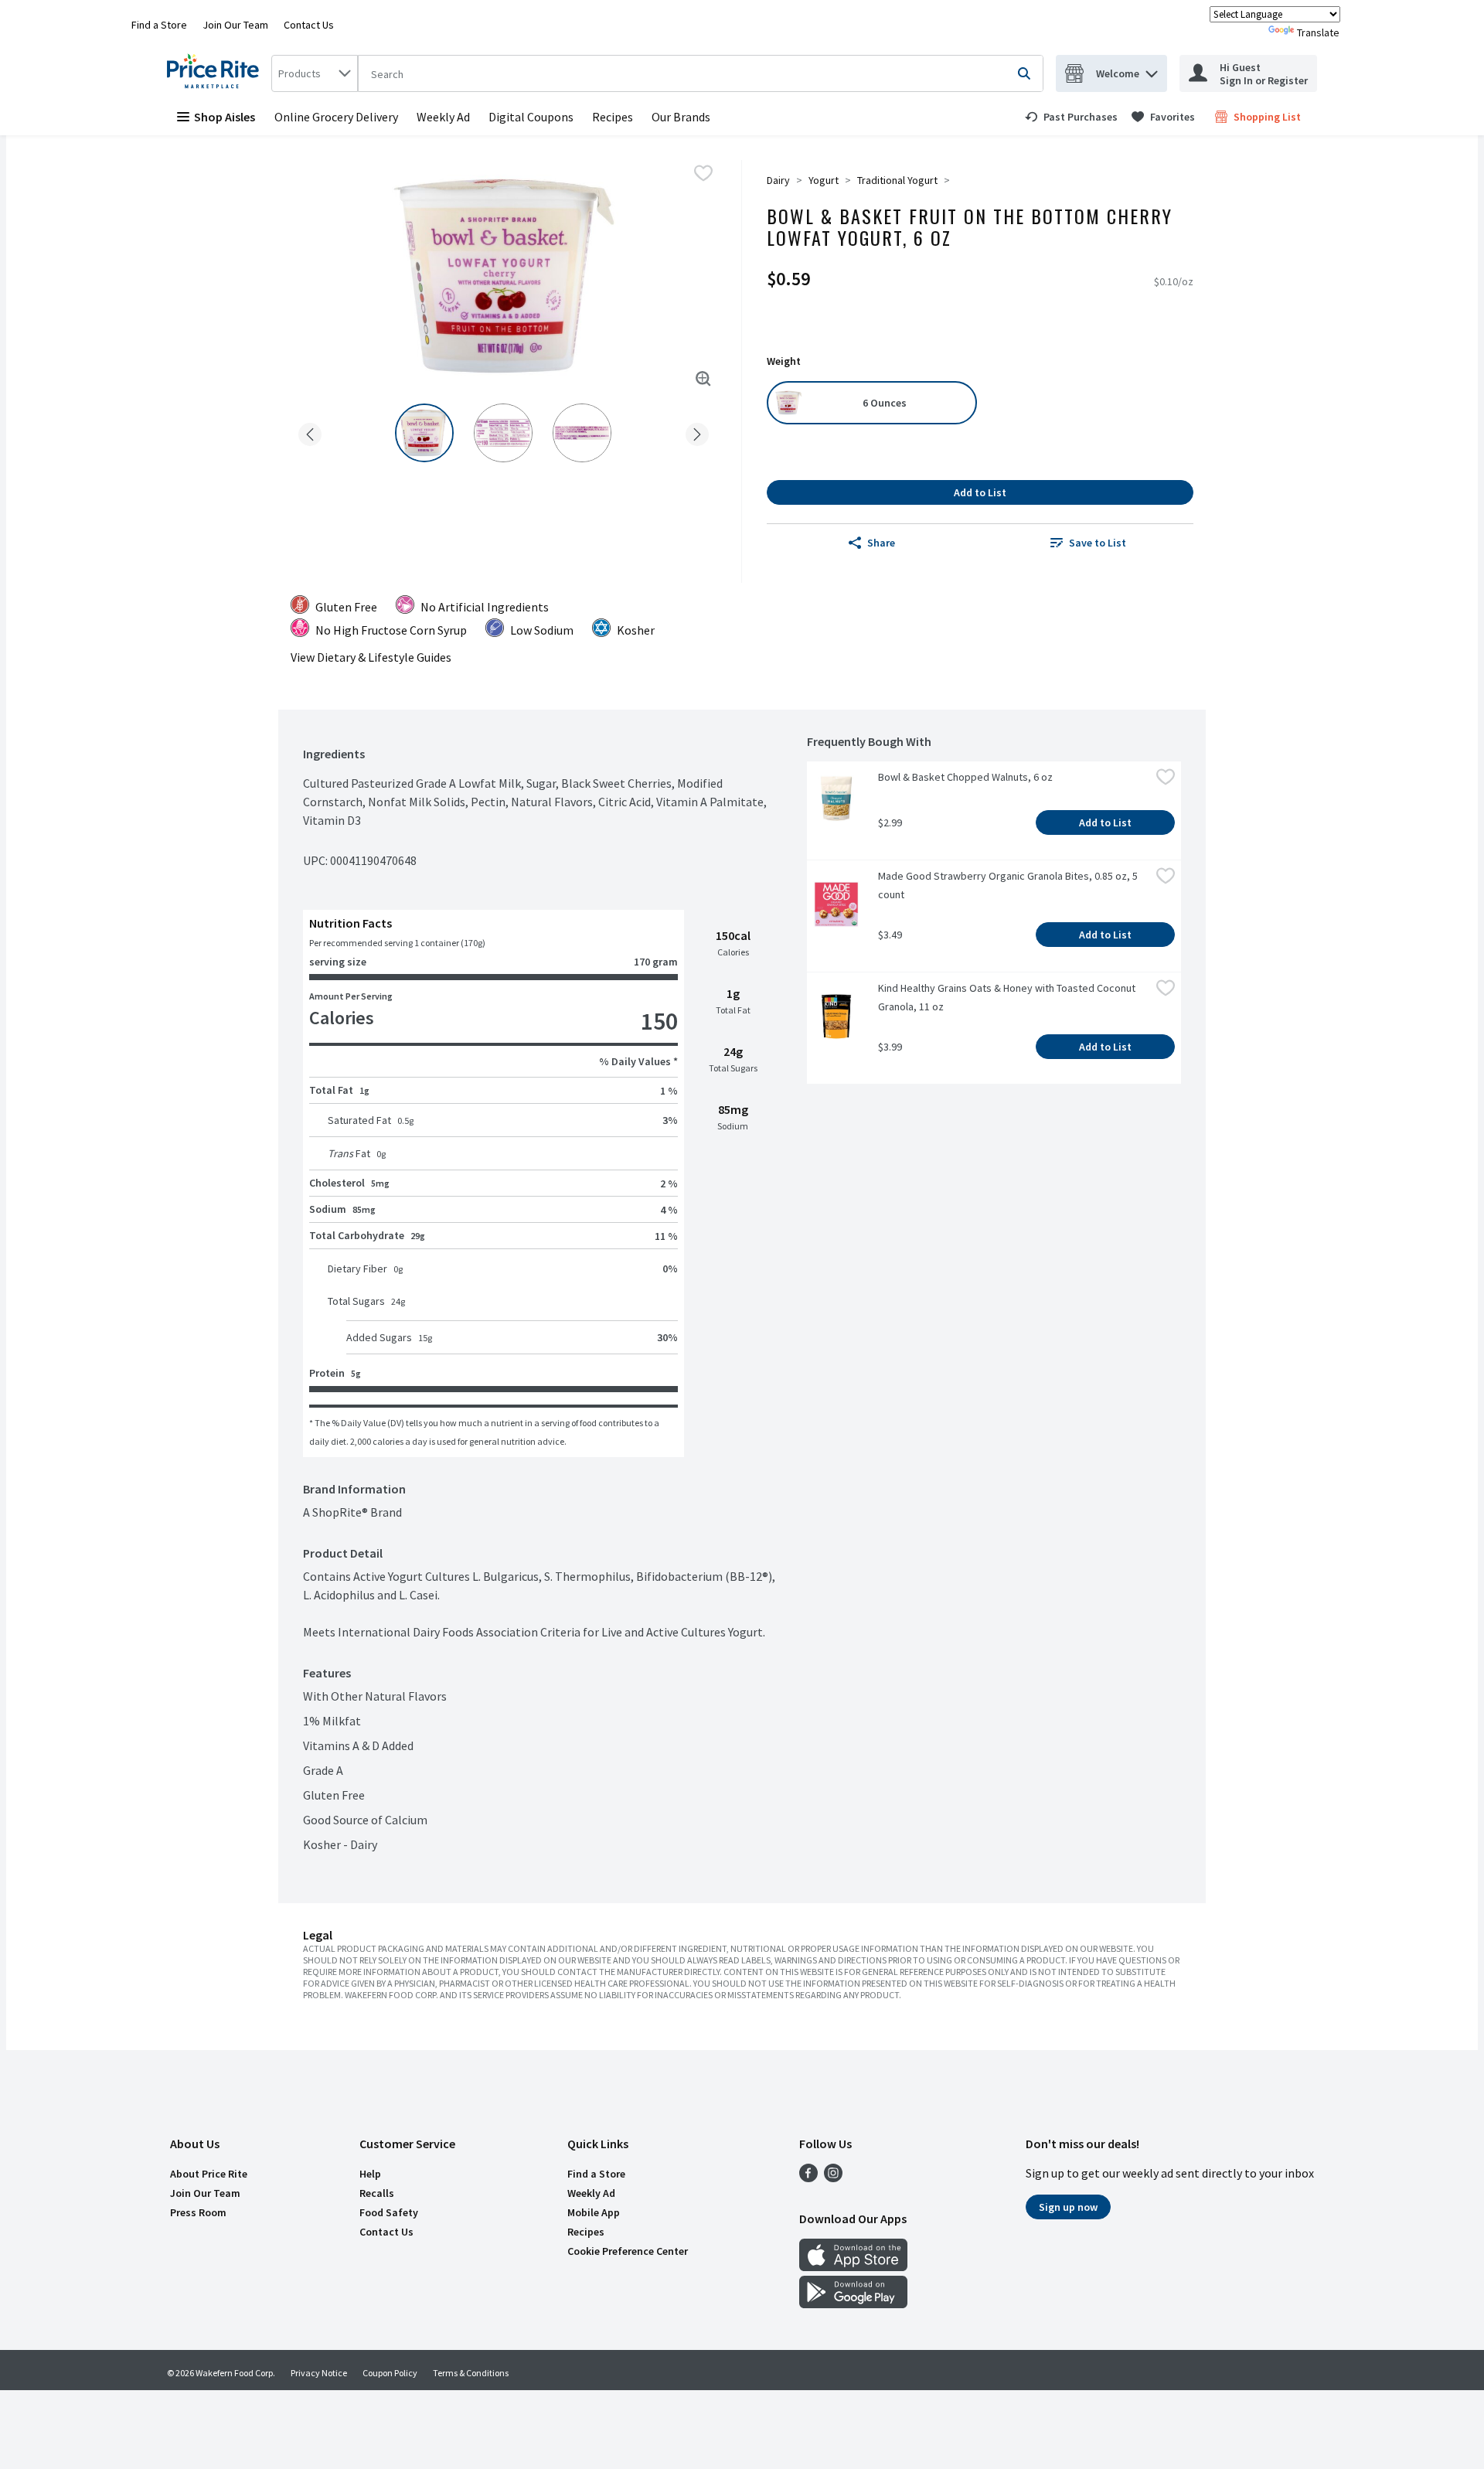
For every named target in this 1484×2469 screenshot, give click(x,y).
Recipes (613, 117)
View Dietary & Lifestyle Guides (371, 657)
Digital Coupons (531, 117)
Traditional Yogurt (897, 180)
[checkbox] (703, 173)
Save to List (1098, 543)
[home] (216, 73)
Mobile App (594, 2212)
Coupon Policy (390, 2373)
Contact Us (309, 25)
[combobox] (315, 73)
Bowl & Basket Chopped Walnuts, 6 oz (965, 777)
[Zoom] (703, 379)
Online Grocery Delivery (336, 117)
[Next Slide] (697, 432)
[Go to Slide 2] (503, 433)
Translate (1318, 32)
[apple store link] (853, 2266)
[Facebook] (808, 2178)
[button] (1152, 70)
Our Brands (681, 117)
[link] (1071, 117)
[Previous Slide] (310, 432)
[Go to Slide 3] (582, 433)
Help (370, 2174)
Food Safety (389, 2212)
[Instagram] (833, 2178)
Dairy (778, 180)
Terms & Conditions (471, 2373)
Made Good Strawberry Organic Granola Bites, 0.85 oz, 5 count (1009, 885)
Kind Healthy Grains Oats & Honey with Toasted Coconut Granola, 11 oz (1008, 997)
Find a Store (159, 25)
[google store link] (853, 2304)
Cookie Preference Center (628, 2251)
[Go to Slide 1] (424, 433)
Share (881, 543)
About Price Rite (209, 2174)
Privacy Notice (319, 2373)
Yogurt (824, 180)
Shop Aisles (225, 117)
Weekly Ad (443, 117)
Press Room (198, 2212)
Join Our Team (235, 25)
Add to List (980, 492)
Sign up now (1068, 2207)
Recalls (377, 2193)
